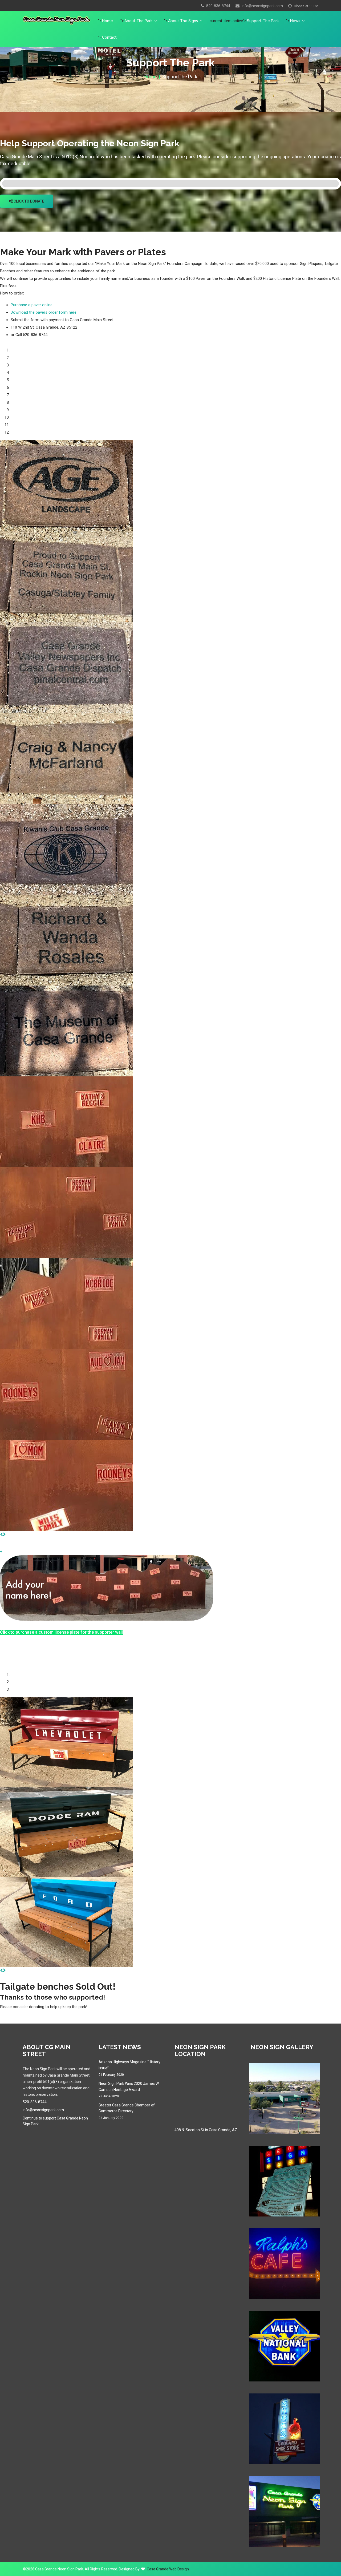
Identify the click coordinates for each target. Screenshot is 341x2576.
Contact (109, 37)
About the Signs (183, 21)
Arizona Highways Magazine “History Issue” (129, 2068)
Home (107, 21)
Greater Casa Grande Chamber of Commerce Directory (127, 2111)
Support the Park (263, 21)
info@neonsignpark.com (262, 6)
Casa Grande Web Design (168, 2569)
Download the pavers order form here (44, 312)
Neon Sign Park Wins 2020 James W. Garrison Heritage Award (129, 2090)
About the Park (138, 21)
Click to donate (29, 201)
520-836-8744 (218, 6)
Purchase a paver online (32, 305)
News (295, 21)
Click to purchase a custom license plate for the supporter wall (61, 1632)
